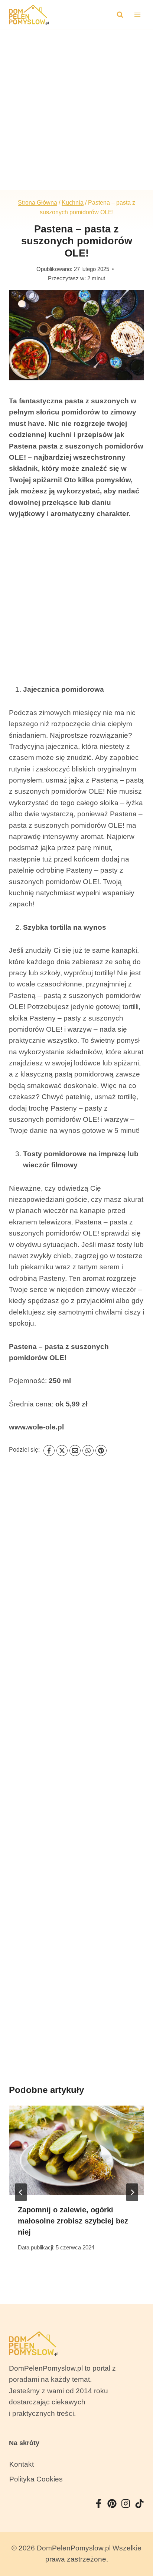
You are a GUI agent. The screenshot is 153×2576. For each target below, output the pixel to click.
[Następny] (132, 2192)
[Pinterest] (101, 1451)
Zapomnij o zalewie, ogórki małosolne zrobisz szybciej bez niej (73, 2221)
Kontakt (22, 2464)
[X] (62, 1451)
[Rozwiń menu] (137, 15)
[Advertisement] (76, 110)
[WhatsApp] (88, 1451)
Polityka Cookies (36, 2479)
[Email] (75, 1451)
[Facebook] (49, 1451)
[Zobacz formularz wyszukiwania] (120, 15)
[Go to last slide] (21, 2192)
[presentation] (76, 2151)
